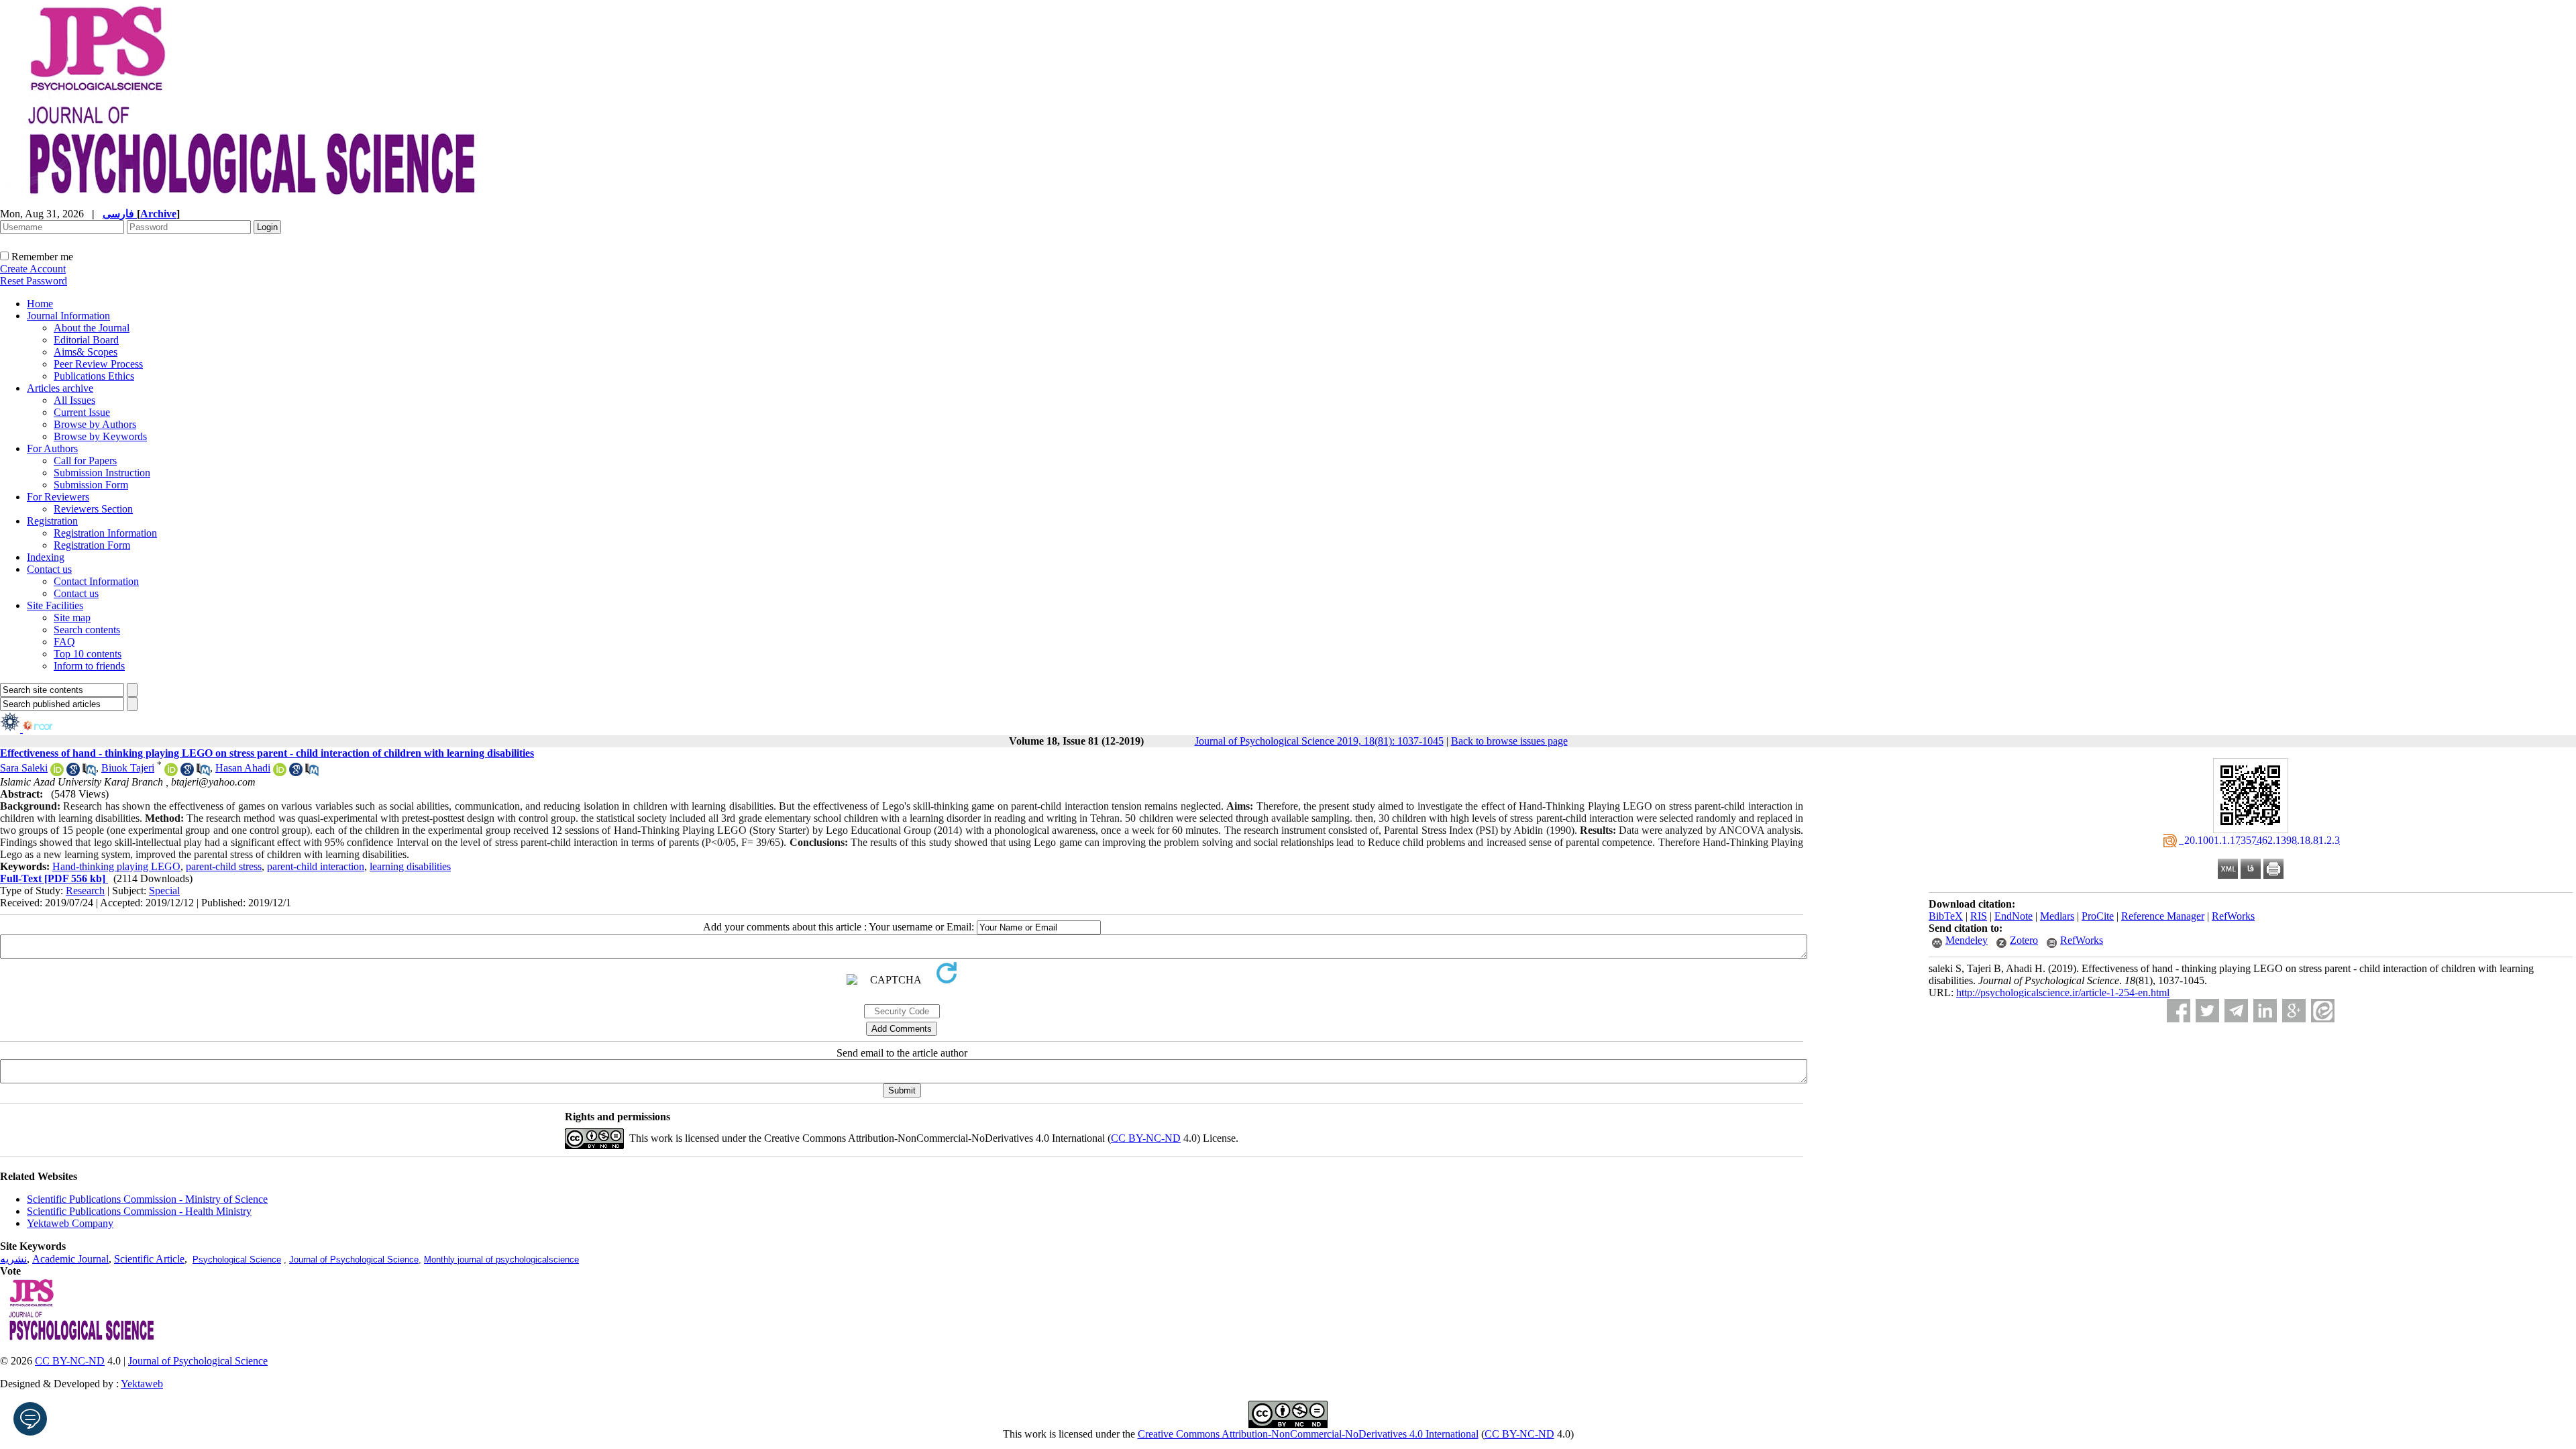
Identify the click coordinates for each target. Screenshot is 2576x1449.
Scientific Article (149, 1259)
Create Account (33, 269)
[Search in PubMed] (89, 772)
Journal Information (68, 316)
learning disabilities (410, 866)
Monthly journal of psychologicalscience (501, 1259)
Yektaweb (142, 1384)
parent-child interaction (316, 866)
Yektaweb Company (70, 1223)
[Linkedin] (2265, 1011)
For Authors (52, 448)
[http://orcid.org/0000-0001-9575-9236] (171, 772)
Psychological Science (237, 1259)
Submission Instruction (102, 473)
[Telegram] (2236, 1011)
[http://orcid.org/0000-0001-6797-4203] (280, 772)
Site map (72, 618)
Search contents (87, 630)
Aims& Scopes (86, 352)
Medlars (2057, 916)
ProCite (2098, 916)
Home (40, 304)
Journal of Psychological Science (354, 1259)
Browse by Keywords (100, 436)
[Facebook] (2179, 1011)
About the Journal (92, 328)
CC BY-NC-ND (1519, 1434)
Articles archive (60, 388)
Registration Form (92, 545)
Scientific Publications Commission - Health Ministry (139, 1211)
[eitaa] (2323, 1011)
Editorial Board (86, 340)
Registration (52, 521)
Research (85, 891)
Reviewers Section (93, 509)
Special (164, 891)
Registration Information (105, 533)
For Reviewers (58, 497)
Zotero (2024, 940)
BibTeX (1946, 916)
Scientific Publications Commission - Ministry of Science (147, 1199)
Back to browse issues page (1509, 741)
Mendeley (1967, 940)
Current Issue (82, 412)
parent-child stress (224, 866)
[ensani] (11, 729)
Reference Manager (2163, 916)
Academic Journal (70, 1259)
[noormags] (50, 729)
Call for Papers (85, 461)
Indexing (46, 557)
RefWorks (2233, 916)
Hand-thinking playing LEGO (116, 866)
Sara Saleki (24, 768)
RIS (1979, 916)
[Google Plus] (2294, 1011)
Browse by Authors (95, 424)
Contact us (49, 569)
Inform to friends (89, 666)
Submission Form (91, 485)
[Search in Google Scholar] (73, 772)
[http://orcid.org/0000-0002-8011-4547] (57, 772)
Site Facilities (55, 605)
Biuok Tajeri (128, 768)
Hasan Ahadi (243, 768)
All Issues (74, 400)
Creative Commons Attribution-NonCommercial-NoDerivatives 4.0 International (1308, 1434)
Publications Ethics (94, 376)
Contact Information (96, 581)
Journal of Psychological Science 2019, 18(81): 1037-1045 (1319, 741)
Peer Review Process (98, 364)
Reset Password (34, 281)
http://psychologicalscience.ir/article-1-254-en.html (2063, 992)
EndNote (2014, 916)
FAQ (64, 642)
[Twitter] (2207, 1011)
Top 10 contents (88, 654)
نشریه (13, 1259)
